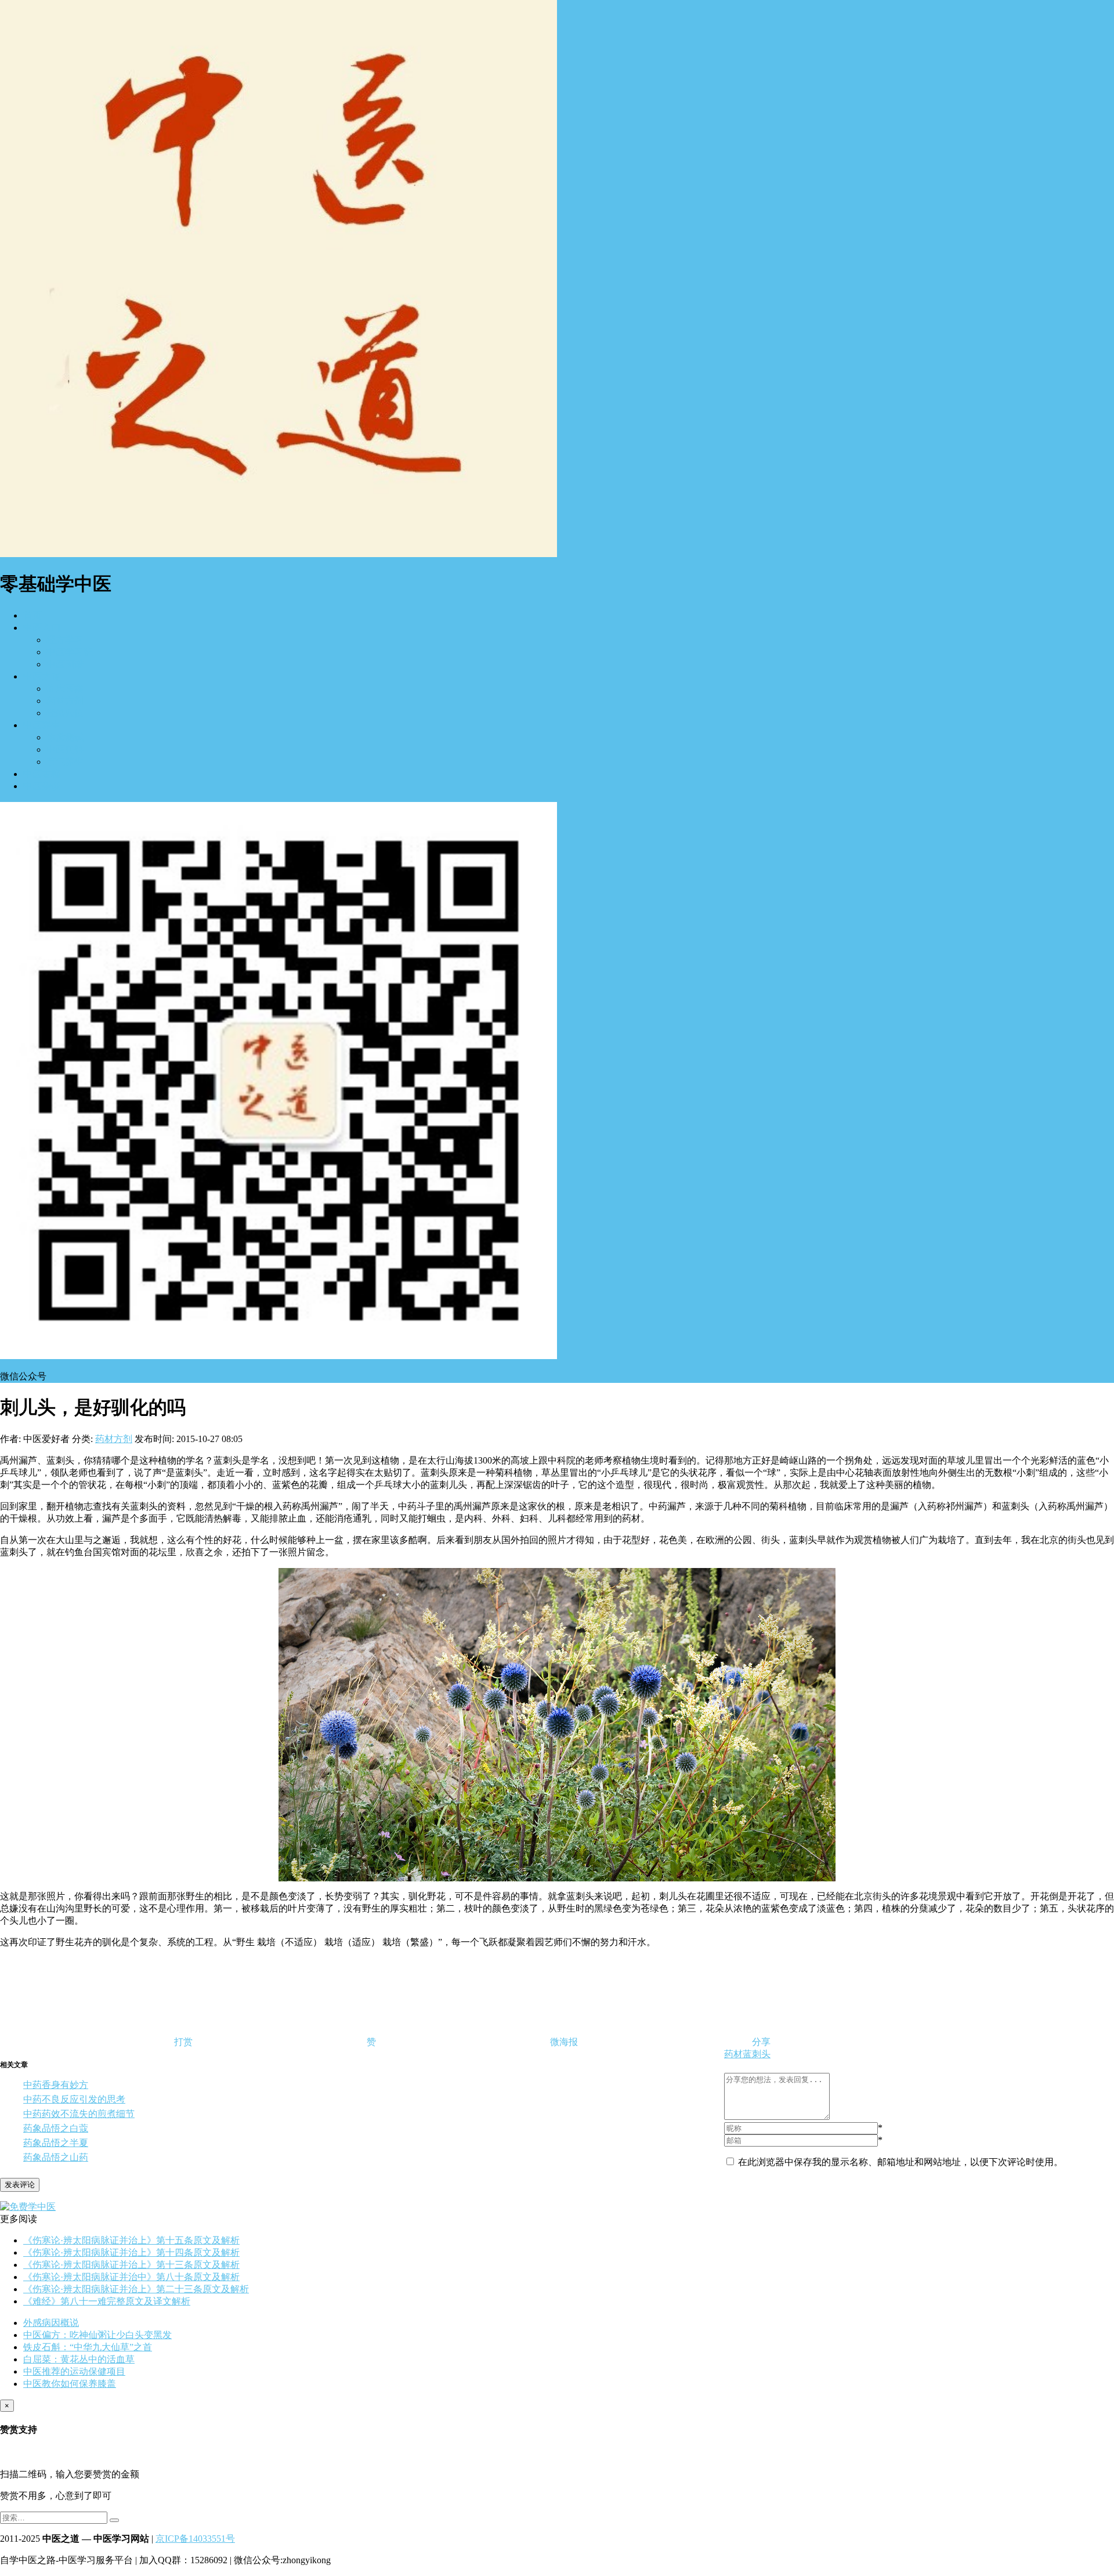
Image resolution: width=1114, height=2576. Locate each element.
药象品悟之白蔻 (56, 2128)
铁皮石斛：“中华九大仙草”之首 (88, 2347)
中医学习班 (70, 652)
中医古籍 (42, 774)
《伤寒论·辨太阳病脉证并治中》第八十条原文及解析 (131, 2277)
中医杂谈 (42, 786)
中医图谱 (65, 664)
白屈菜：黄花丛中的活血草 (79, 2359)
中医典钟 (65, 749)
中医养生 (42, 725)
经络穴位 (65, 713)
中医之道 (42, 676)
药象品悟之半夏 (56, 2143)
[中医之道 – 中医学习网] (278, 554)
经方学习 (65, 640)
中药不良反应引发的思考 (74, 2099)
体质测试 (65, 737)
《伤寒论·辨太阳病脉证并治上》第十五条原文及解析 (131, 2240)
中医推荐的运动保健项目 (74, 2371)
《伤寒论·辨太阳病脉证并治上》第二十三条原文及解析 (136, 2289)
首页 (32, 615)
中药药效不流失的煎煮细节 (79, 2114)
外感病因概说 (51, 2323)
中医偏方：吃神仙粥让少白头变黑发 (97, 2335)
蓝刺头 (757, 2054)
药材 (733, 2054)
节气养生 (65, 762)
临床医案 (65, 689)
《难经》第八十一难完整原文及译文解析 (107, 2301)
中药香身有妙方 (56, 2085)
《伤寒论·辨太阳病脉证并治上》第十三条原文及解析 (131, 2265)
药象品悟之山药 (56, 2157)
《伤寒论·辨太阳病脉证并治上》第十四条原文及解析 (131, 2252)
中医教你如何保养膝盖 (70, 2384)
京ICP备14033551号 (195, 2539)
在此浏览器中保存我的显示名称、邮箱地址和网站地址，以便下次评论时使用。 (900, 2162)
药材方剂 (65, 701)
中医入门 (42, 628)
